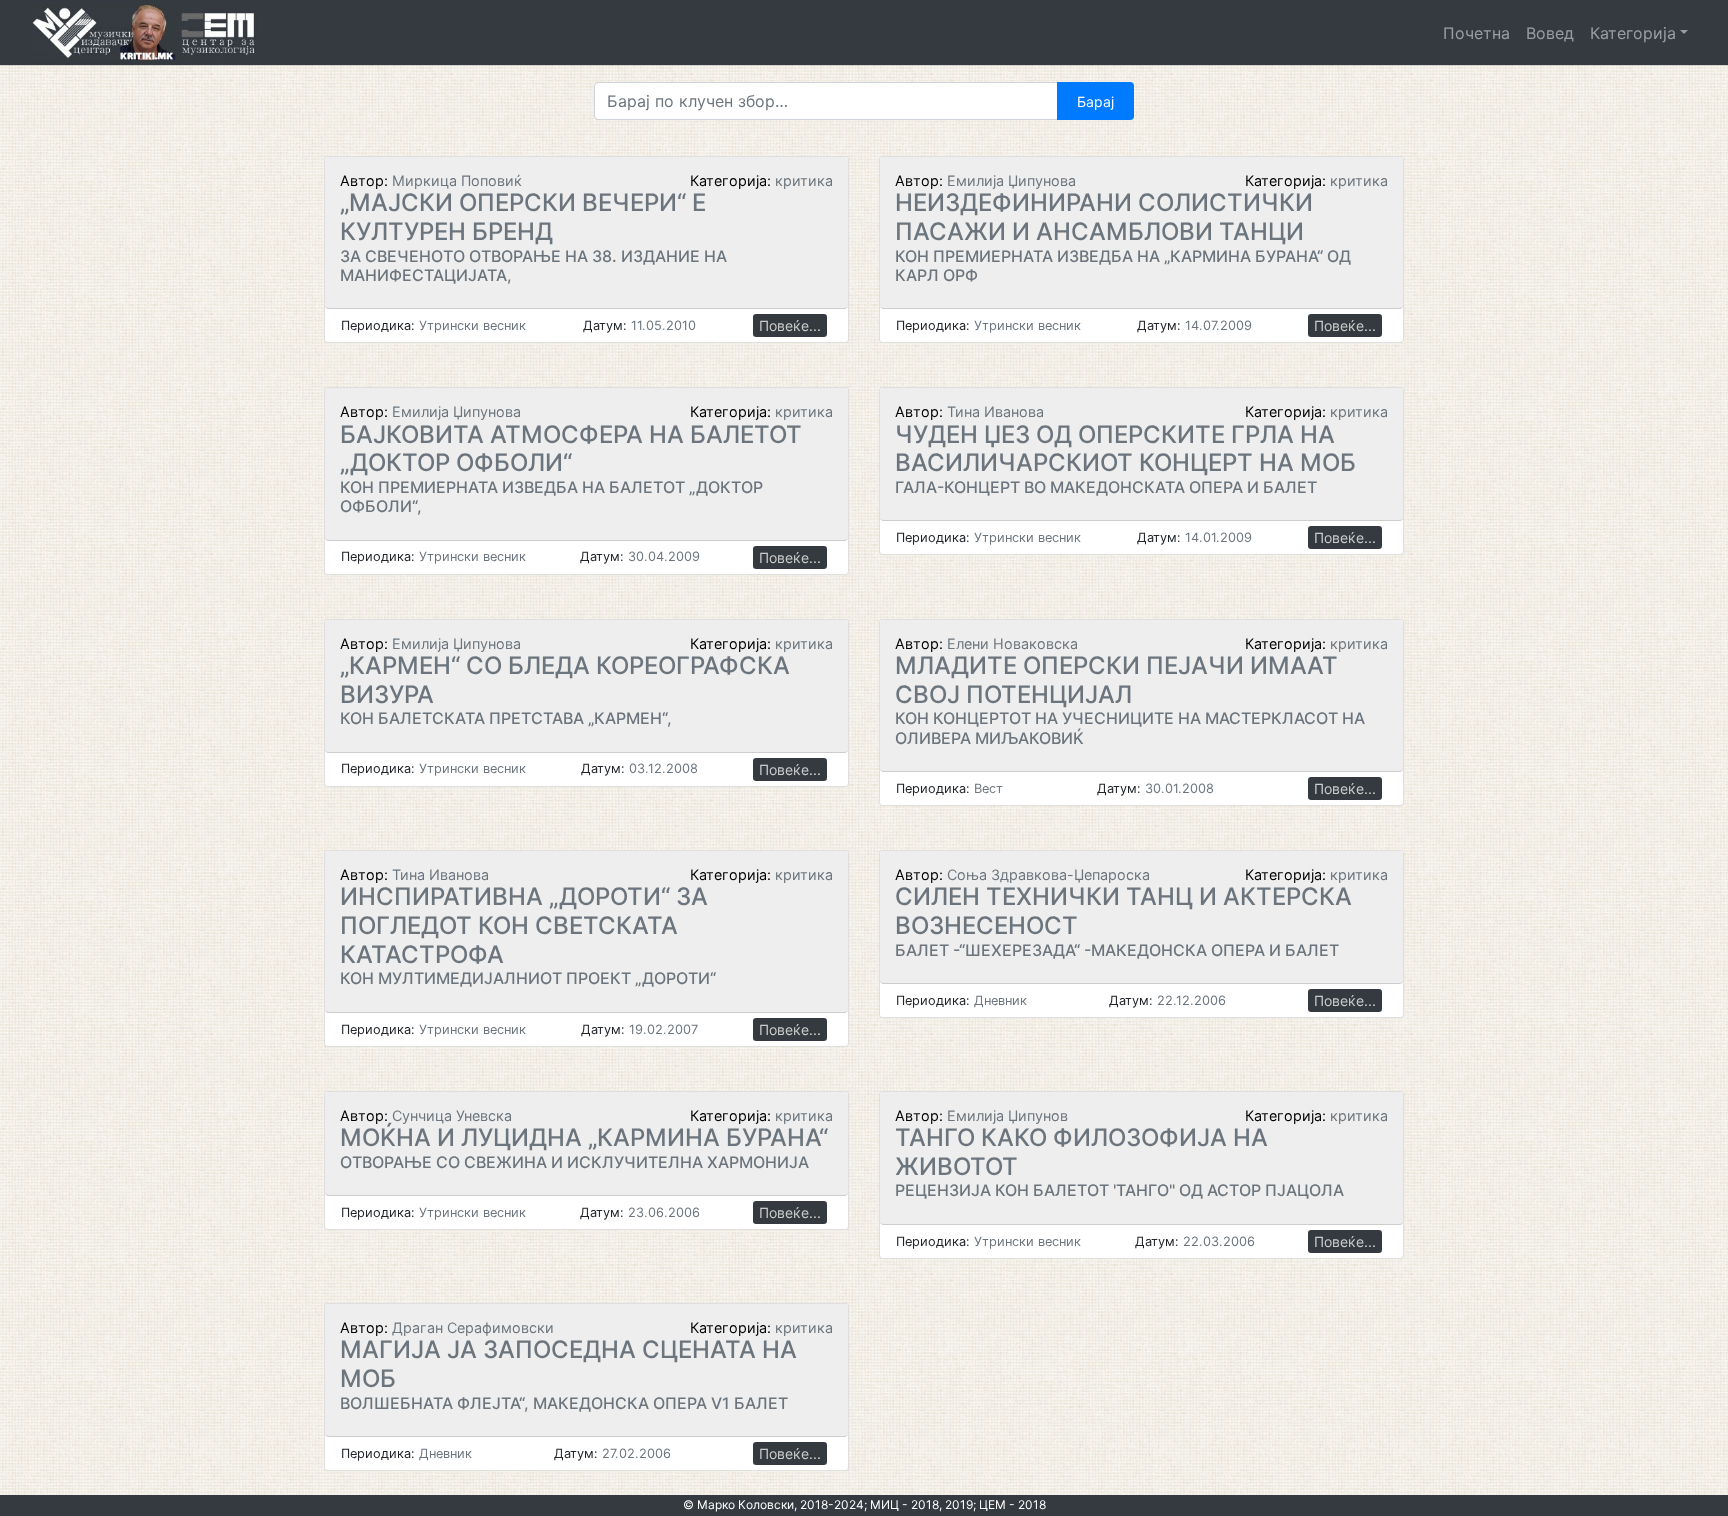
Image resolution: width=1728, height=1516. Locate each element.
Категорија (1633, 33)
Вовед (1550, 33)
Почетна (1476, 33)
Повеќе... (790, 325)
